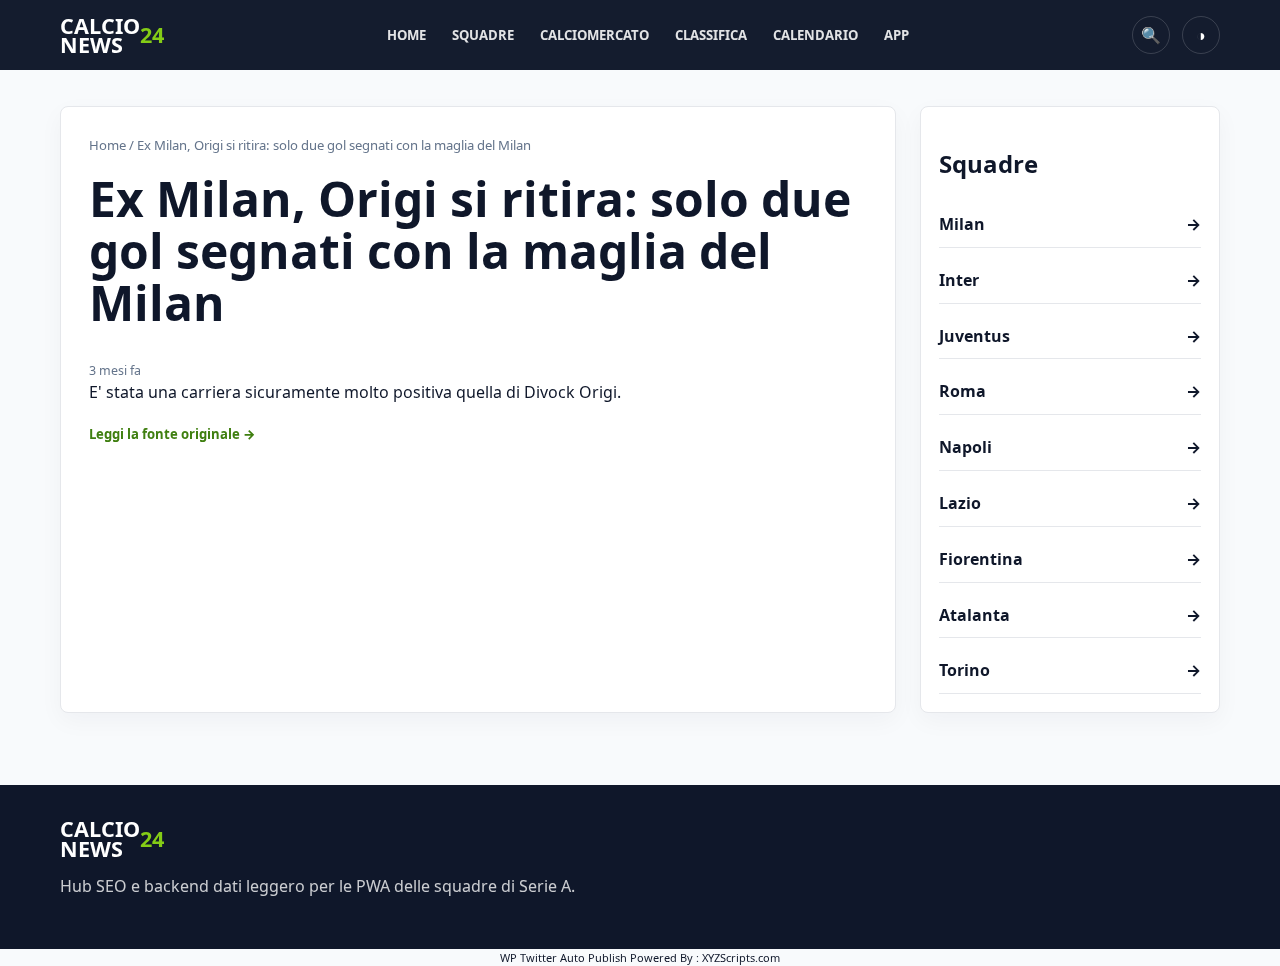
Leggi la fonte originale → (172, 434)
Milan (1070, 224)
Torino (1070, 670)
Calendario (815, 35)
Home (406, 35)
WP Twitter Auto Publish (563, 957)
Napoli (1070, 447)
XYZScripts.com (741, 957)
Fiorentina (1070, 559)
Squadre (483, 35)
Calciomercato (594, 35)
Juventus (1070, 336)
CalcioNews (112, 35)
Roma (1070, 391)
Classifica (711, 35)
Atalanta (1070, 615)
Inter (1070, 280)
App (896, 35)
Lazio (1070, 503)
